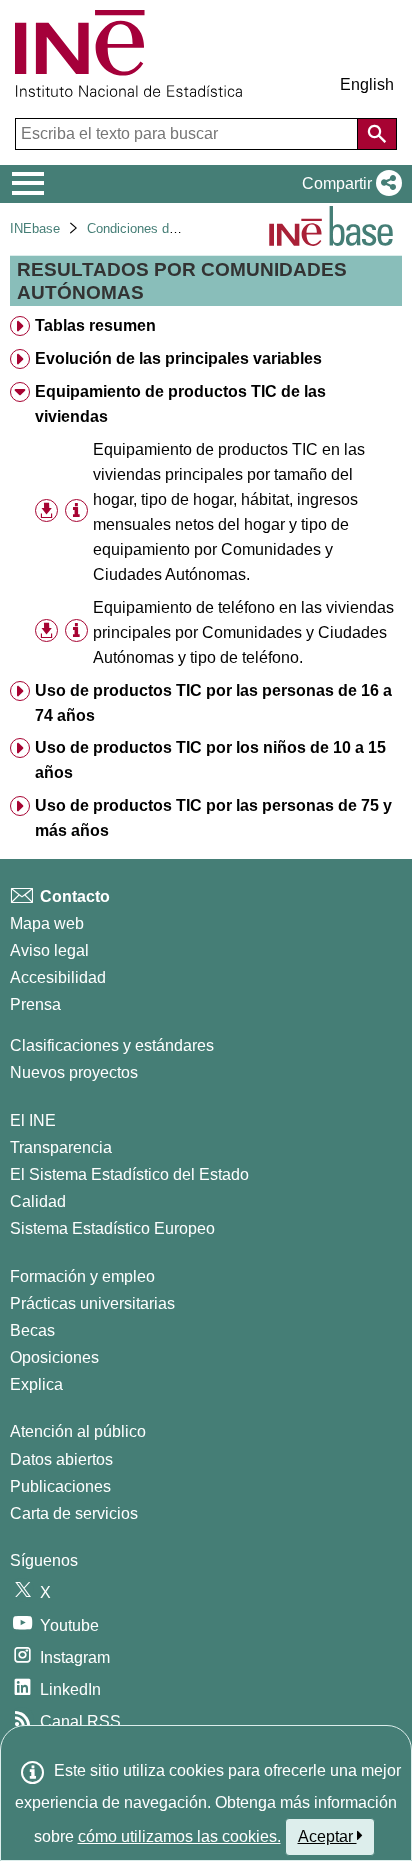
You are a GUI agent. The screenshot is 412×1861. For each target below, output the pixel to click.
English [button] (367, 84)
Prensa (35, 1004)
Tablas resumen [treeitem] (95, 325)
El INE (33, 1120)
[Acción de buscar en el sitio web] (377, 134)
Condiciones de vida (145, 228)
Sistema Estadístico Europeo (112, 1228)
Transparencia (61, 1147)
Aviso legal (49, 950)
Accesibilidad (58, 977)
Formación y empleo (82, 1276)
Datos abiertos (61, 1459)
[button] (348, 184)
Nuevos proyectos (74, 1072)
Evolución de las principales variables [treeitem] (178, 358)
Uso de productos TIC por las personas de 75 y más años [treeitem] (213, 818)
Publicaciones (60, 1486)
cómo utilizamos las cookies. (179, 1836)
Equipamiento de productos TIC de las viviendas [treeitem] (180, 404)
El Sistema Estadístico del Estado (129, 1174)
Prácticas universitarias (92, 1303)
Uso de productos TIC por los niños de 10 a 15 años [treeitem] (210, 760)
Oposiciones (54, 1357)
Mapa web (47, 923)
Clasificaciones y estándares (112, 1045)
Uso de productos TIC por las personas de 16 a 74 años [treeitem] (213, 703)
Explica (36, 1384)
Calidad (38, 1201)
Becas (32, 1330)
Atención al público (78, 1431)
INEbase (35, 228)
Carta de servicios (74, 1513)
